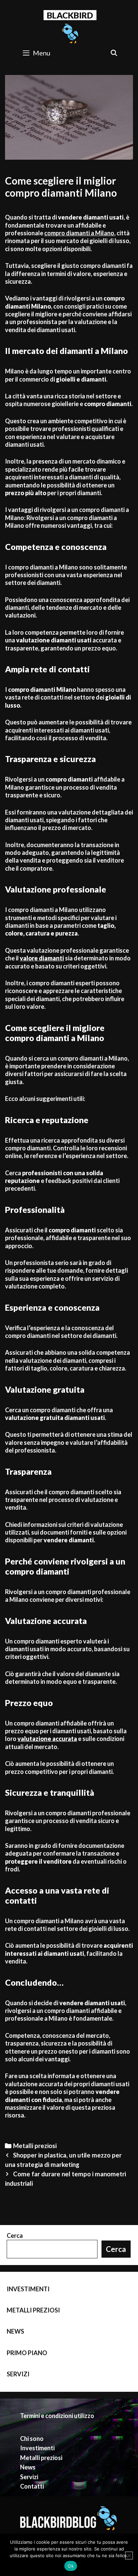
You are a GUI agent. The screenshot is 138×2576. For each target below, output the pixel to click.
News (15, 2331)
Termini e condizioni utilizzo (57, 2416)
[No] (129, 2555)
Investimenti (28, 2289)
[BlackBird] (70, 33)
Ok (71, 2566)
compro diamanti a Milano (79, 233)
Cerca (15, 2235)
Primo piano (27, 2353)
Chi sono (32, 2439)
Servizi (18, 2374)
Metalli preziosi (35, 2146)
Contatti (32, 2486)
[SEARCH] (114, 53)
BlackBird (70, 15)
